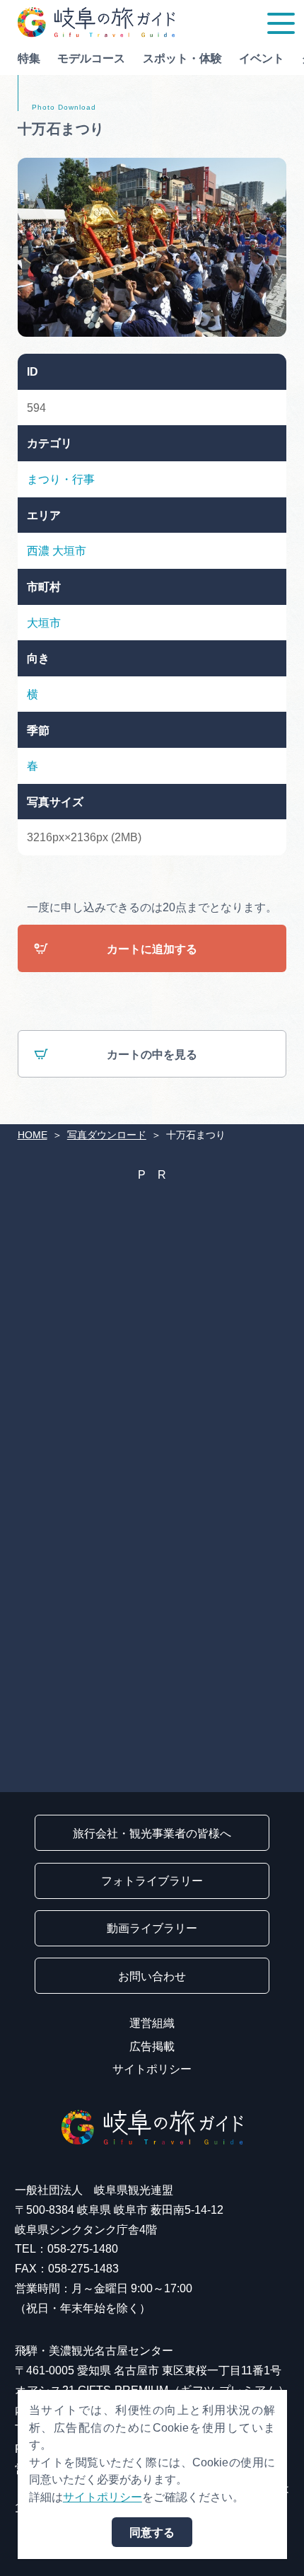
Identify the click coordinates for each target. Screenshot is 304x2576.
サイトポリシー (152, 2069)
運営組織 (152, 2023)
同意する (152, 2532)
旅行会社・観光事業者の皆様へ (152, 1833)
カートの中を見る (152, 1054)
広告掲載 (152, 2046)
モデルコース (91, 58)
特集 (29, 58)
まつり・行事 (61, 479)
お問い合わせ (152, 1976)
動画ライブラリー (152, 1928)
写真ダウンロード (107, 1135)
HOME (33, 1135)
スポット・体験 (182, 58)
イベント (262, 58)
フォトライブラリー (152, 1881)
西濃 (38, 550)
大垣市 (69, 550)
